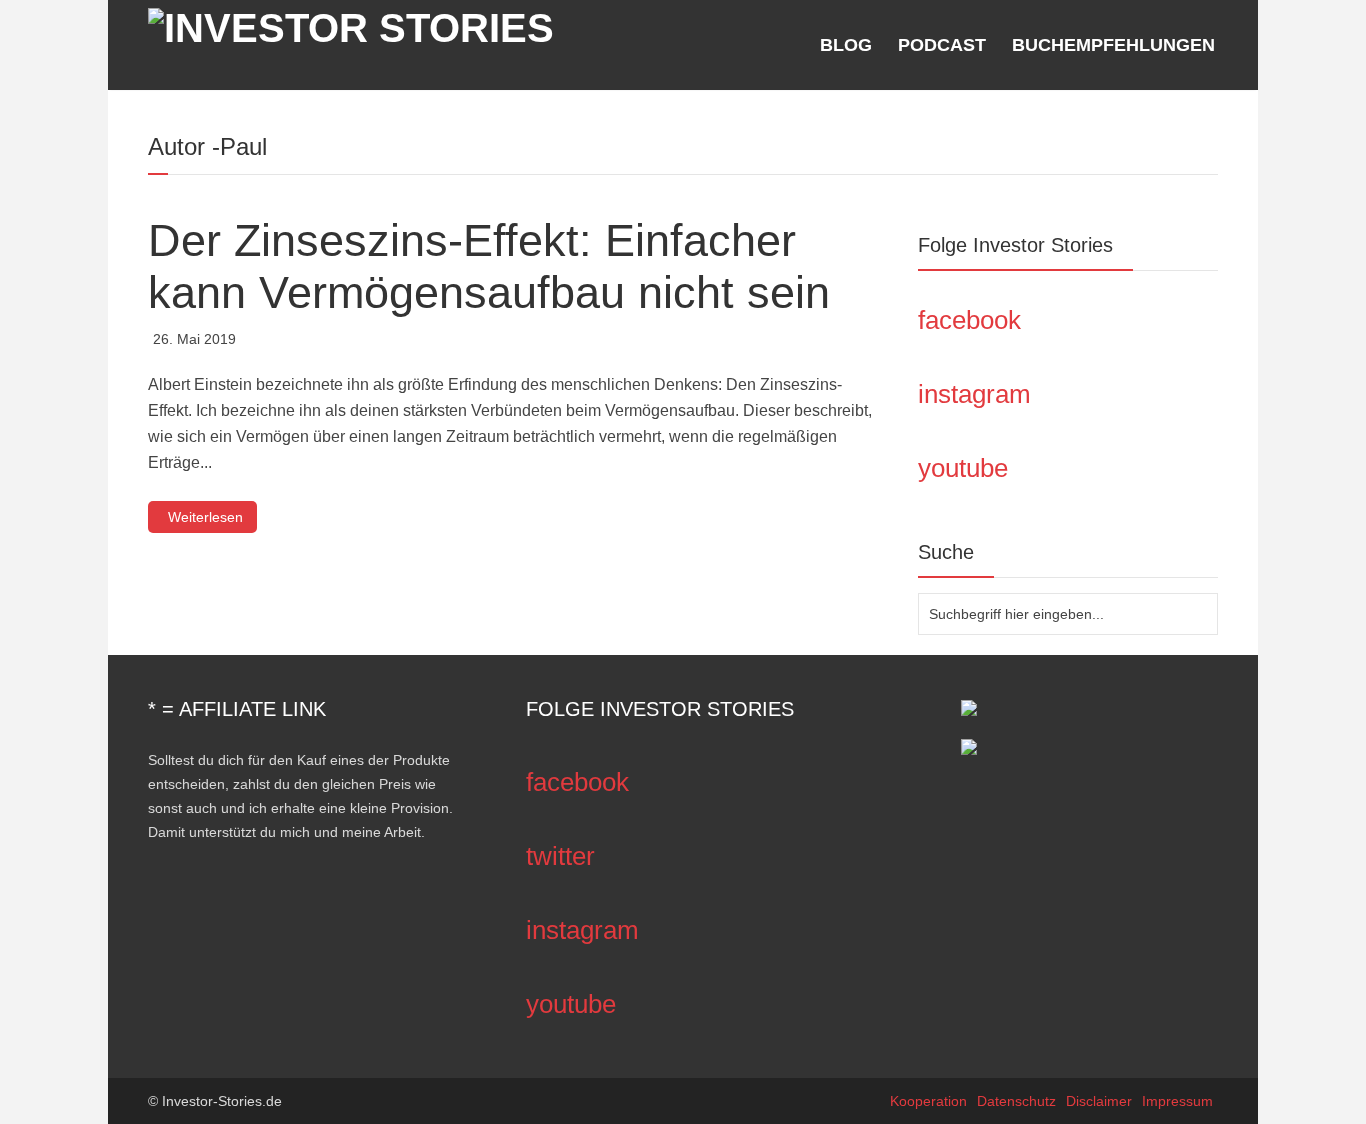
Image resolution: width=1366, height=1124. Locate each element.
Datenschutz (1016, 1101)
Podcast (942, 45)
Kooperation (928, 1101)
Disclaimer (1099, 1101)
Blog (846, 45)
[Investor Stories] (351, 25)
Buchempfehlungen (1113, 45)
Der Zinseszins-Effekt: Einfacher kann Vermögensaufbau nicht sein (489, 266)
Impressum (1177, 1101)
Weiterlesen (205, 517)
